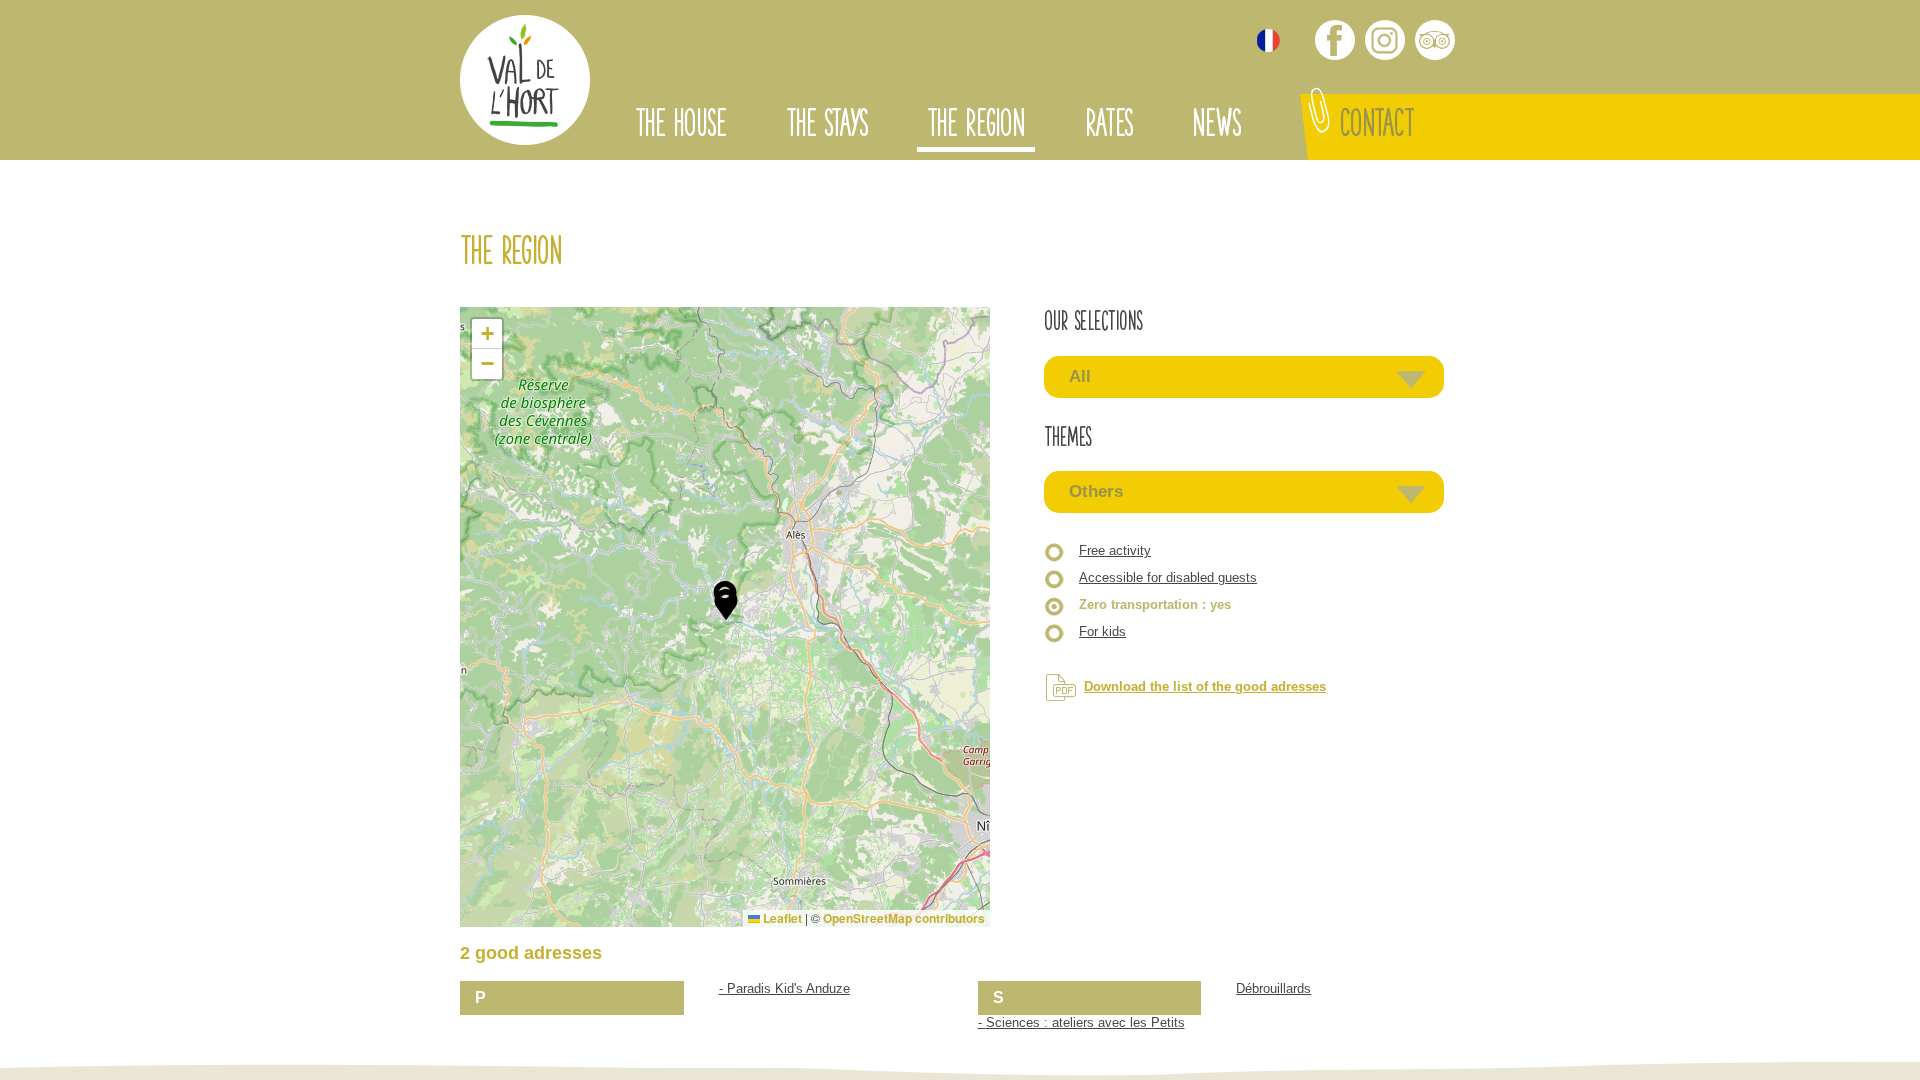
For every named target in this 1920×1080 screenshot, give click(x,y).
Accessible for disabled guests (1168, 577)
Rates (1108, 127)
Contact (1377, 127)
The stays (826, 127)
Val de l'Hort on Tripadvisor (1435, 40)
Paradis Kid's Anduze (788, 988)
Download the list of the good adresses (1205, 686)
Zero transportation (1155, 604)
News (1216, 127)
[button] (726, 605)
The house (680, 127)
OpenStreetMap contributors (904, 918)
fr (1268, 40)
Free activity (1115, 550)
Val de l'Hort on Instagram (1385, 40)
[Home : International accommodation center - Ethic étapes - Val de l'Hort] (525, 82)
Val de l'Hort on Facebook (1335, 40)
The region (976, 127)
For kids (1102, 631)
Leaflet (781, 918)
